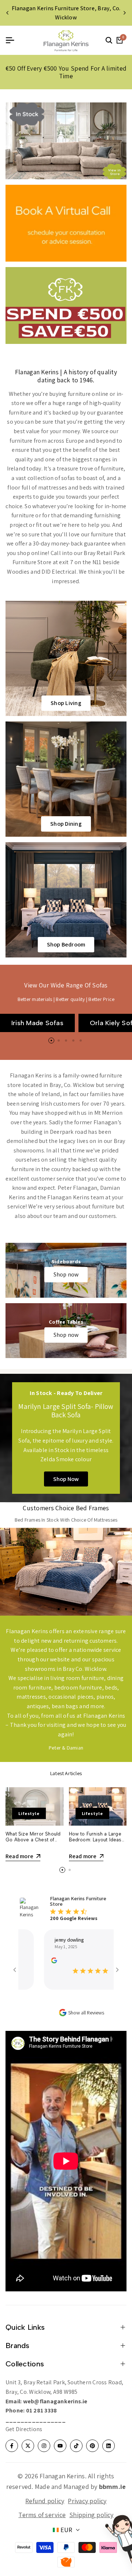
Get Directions (24, 2429)
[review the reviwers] (34, 1960)
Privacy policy (87, 2501)
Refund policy (45, 2501)
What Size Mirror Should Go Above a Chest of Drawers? (33, 1840)
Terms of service (42, 2515)
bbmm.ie (113, 2487)
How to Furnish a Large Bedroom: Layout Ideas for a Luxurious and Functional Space (95, 1842)
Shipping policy (91, 2515)
